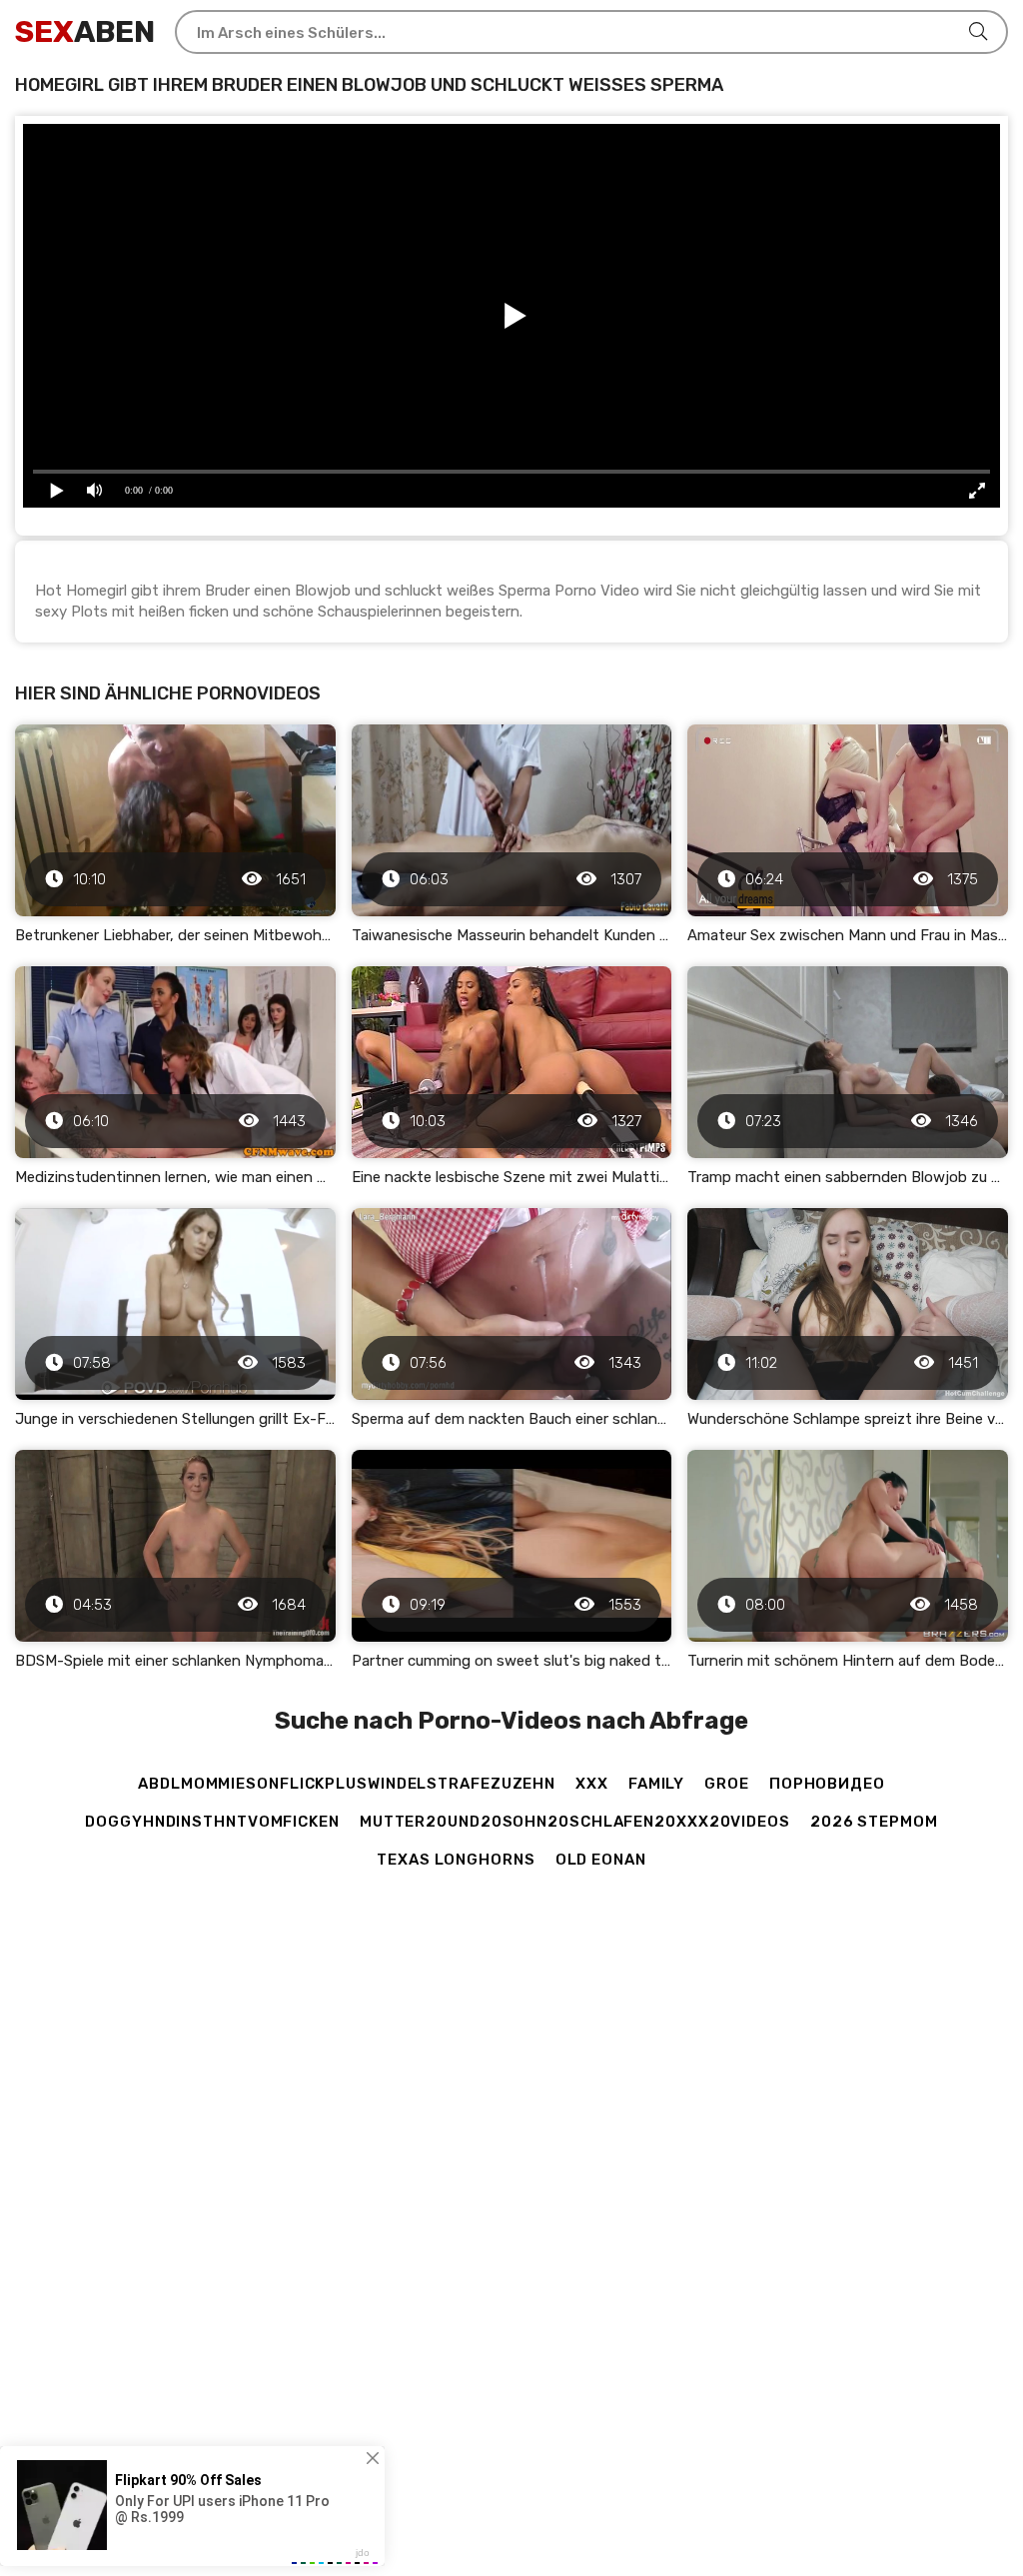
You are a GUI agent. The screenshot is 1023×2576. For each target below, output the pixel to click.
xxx (592, 1784)
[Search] (978, 32)
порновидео (827, 1784)
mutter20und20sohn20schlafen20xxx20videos (575, 1822)
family (656, 1784)
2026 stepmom (874, 1822)
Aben (85, 32)
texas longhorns (456, 1860)
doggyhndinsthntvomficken (212, 1822)
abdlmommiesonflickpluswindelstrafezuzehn (347, 1784)
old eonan (601, 1860)
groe (727, 1784)
